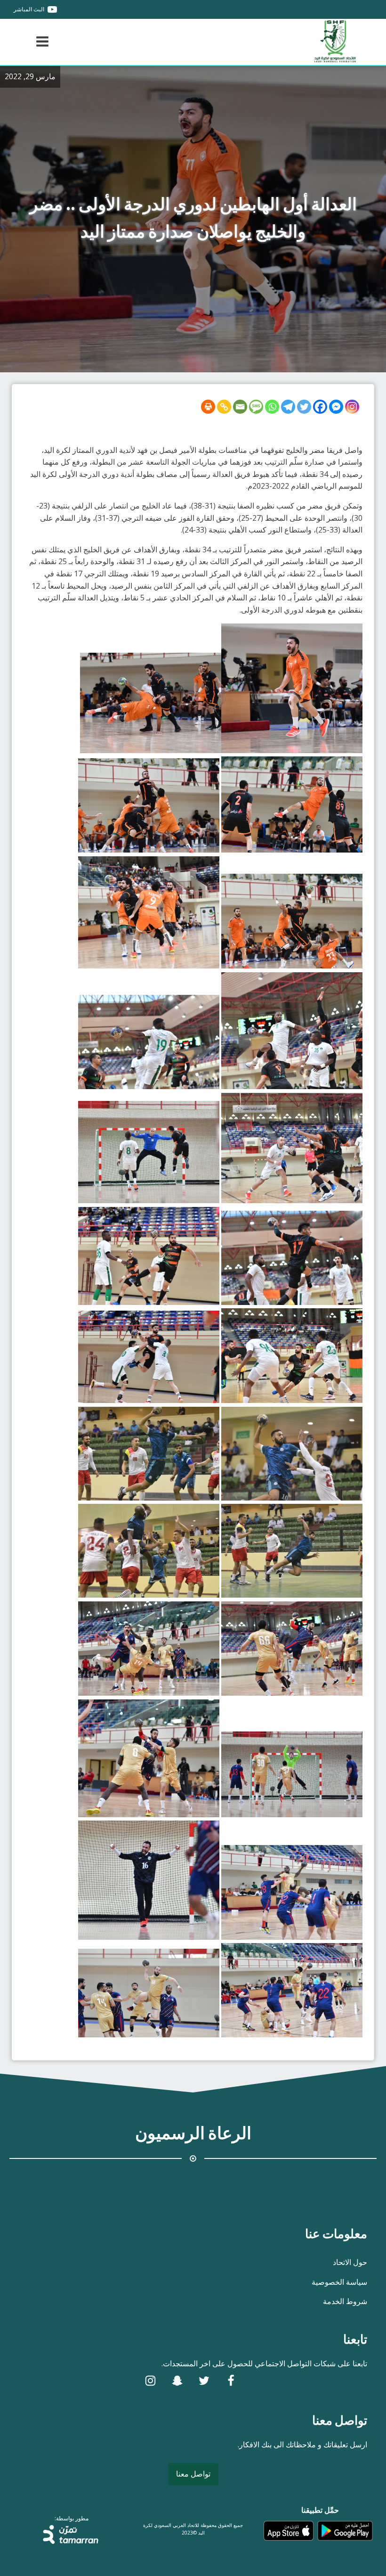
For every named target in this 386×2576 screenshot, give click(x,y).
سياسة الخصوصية (339, 2282)
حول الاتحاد (350, 2262)
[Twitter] (304, 407)
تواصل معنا (193, 2474)
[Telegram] (288, 407)
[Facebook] (320, 407)
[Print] (208, 407)
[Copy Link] (224, 407)
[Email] (240, 407)
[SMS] (256, 407)
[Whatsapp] (272, 407)
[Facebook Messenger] (336, 407)
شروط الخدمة (345, 2301)
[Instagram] (352, 407)
